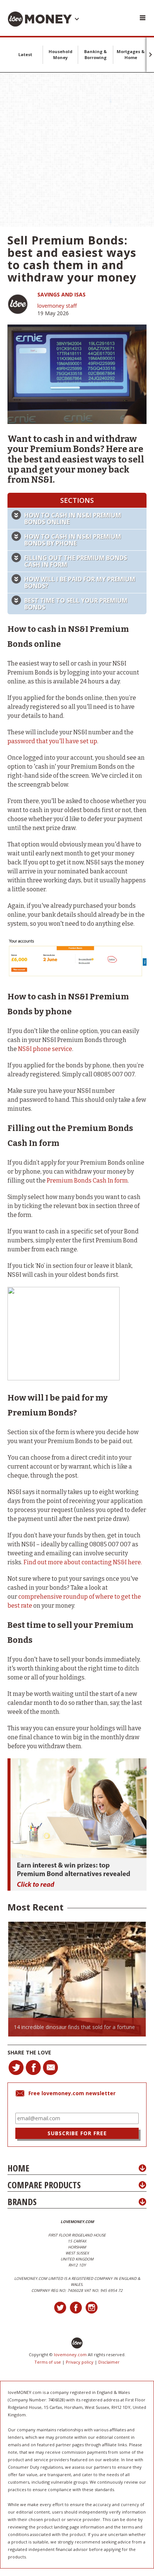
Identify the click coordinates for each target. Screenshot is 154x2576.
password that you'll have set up (52, 741)
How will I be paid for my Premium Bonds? (80, 582)
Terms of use (48, 2362)
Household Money (61, 54)
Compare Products (44, 2185)
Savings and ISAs (61, 294)
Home (18, 2168)
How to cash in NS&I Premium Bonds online (73, 519)
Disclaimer (109, 2362)
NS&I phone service (45, 1049)
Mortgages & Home (131, 54)
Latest (25, 54)
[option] (77, 1979)
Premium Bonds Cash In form (87, 1181)
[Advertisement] (77, 150)
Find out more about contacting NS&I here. (83, 1562)
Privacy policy (80, 2362)
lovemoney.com (70, 2354)
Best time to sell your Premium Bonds (76, 604)
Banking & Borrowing (96, 54)
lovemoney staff (57, 306)
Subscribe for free (77, 2133)
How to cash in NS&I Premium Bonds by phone (73, 540)
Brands (22, 2202)
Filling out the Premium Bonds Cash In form (76, 561)
